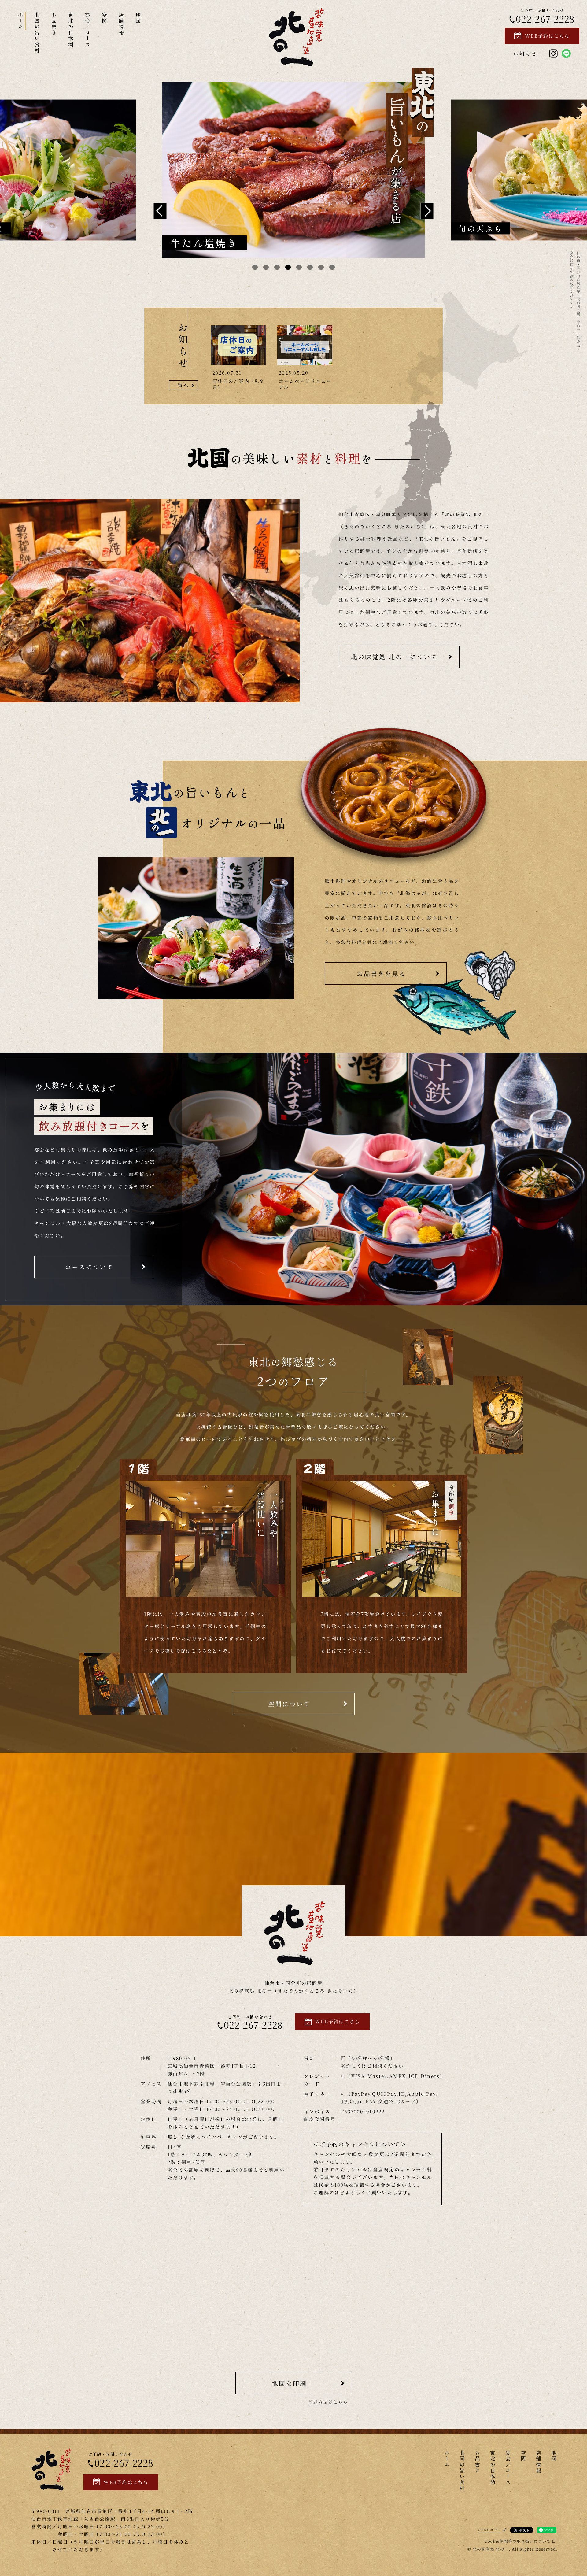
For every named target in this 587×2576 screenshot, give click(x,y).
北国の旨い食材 (37, 33)
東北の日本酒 (71, 30)
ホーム (21, 21)
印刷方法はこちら (328, 2402)
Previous (160, 211)
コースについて (89, 1267)
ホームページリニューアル (305, 384)
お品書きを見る (381, 973)
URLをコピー (490, 2530)
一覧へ (181, 385)
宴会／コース (88, 30)
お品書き (54, 24)
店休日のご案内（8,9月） (238, 384)
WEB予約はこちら (547, 36)
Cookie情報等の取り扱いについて (518, 2541)
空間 (105, 18)
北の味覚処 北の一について (394, 657)
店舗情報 (122, 24)
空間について (289, 1704)
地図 (138, 18)
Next (427, 211)
